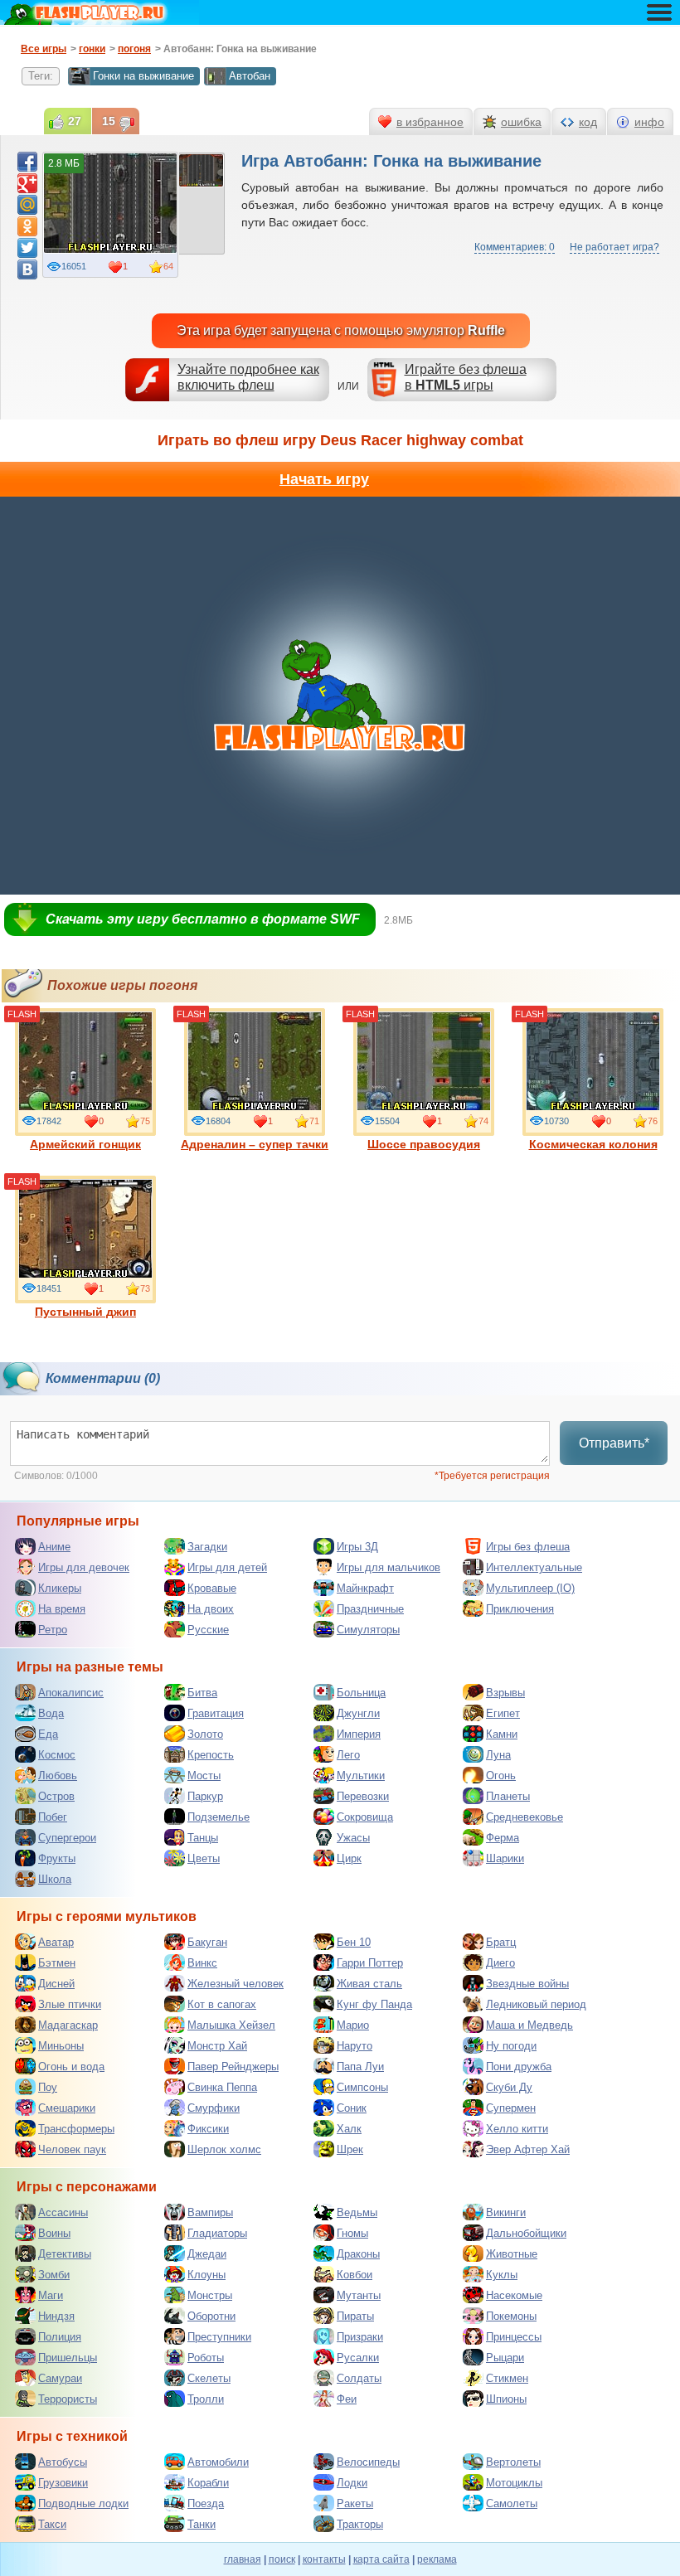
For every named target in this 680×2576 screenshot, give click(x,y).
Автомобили (218, 2462)
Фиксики (208, 2129)
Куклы (502, 2275)
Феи (347, 2399)
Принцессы (514, 2337)
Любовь (58, 1776)
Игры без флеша (528, 1547)
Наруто (355, 2046)
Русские (208, 1630)
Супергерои (67, 1838)
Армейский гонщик (85, 1144)
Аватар (56, 1942)
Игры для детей (227, 1567)
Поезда (206, 2503)
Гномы (352, 2233)
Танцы (203, 1838)
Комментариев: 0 (515, 247)
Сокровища (365, 1817)
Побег (53, 1817)
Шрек (350, 2149)
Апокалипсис (71, 1693)
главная (243, 2559)
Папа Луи (360, 2067)
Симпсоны (362, 2087)
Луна (498, 1755)
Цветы (204, 1858)
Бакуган (207, 1942)
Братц (501, 1942)
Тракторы (360, 2524)
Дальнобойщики (526, 2233)
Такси (52, 2524)
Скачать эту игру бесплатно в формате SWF (203, 919)
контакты (324, 2559)
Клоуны (206, 2275)
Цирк (349, 1858)
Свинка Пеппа (222, 2087)
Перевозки (363, 1796)
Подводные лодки (83, 2503)
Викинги (506, 2212)
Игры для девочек (84, 1567)
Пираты (355, 2316)
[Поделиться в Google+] (27, 183)
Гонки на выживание (143, 76)
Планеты (508, 1796)
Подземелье (219, 1817)
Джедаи (207, 2254)
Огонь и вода (71, 2067)
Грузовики (63, 2483)
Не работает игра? (614, 247)
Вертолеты (513, 2462)
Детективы (65, 2254)
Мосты (204, 1776)
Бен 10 (354, 1942)
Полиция (60, 2337)
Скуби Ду (509, 2087)
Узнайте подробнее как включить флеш (248, 377)
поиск (282, 2559)
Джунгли (358, 1713)
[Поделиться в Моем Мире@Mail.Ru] (27, 205)
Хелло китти (517, 2129)
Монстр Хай (217, 2046)
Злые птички (70, 2004)
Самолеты (512, 2503)
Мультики (361, 1776)
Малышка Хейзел (231, 2025)
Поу (48, 2087)
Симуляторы (368, 1630)
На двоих (211, 1609)
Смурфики (214, 2108)
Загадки (207, 1547)
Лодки (352, 2483)
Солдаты (359, 2378)
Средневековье (525, 1817)
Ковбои (355, 2275)
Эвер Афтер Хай (528, 2149)
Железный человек (236, 1984)
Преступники (219, 2337)
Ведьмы (357, 2212)
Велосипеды (368, 2462)
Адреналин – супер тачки (255, 1144)
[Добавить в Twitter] (27, 248)
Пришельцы (68, 2358)
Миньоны (61, 2046)
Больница (361, 1693)
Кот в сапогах (222, 2004)
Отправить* (614, 1443)
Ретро (53, 1630)
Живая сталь (369, 1984)
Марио (353, 2025)
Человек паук (72, 2149)
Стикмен (507, 2378)
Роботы (206, 2358)
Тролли (206, 2399)
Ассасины (63, 2212)
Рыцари (505, 2358)
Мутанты (359, 2295)
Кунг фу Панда (374, 2004)
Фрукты (57, 1858)
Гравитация (216, 1713)
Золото (205, 1734)
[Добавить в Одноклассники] (27, 226)
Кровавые (212, 1588)
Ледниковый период (536, 2004)
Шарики (505, 1858)
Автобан (250, 76)
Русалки (358, 2358)
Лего (348, 1755)
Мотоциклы (514, 2483)
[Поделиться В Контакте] (27, 269)
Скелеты (209, 2378)
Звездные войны (527, 1984)
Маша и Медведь (529, 2025)
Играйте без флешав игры (466, 377)
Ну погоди (511, 2046)
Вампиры (210, 2212)
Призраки (360, 2337)
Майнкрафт (365, 1588)
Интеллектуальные (534, 1567)
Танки (202, 2524)
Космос (57, 1755)
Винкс (202, 1963)
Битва (202, 1693)
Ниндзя (56, 2316)
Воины (54, 2233)
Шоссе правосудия (424, 1144)
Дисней (56, 1984)
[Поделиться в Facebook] (27, 162)
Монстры (210, 2295)
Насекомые (514, 2295)
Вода (51, 1713)
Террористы (68, 2399)
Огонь (501, 1776)
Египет (503, 1713)
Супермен (511, 2108)
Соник (352, 2108)
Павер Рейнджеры (233, 2067)
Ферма (503, 1838)
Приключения (520, 1609)
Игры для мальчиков (389, 1567)
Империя (359, 1734)
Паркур (205, 1796)
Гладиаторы (217, 2233)
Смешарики (67, 2108)
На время (62, 1609)
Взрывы (505, 1693)
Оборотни (211, 2316)
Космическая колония (593, 1144)
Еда (48, 1734)
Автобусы (63, 2462)
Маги (51, 2295)
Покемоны (511, 2316)
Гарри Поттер (370, 1963)
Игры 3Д (357, 1547)
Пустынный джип (85, 1312)
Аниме (54, 1547)
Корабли (208, 2483)
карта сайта (381, 2559)
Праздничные (370, 1609)
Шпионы (506, 2399)
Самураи (60, 2378)
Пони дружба (519, 2067)
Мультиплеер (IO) (530, 1588)
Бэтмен (57, 1963)
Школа (55, 1879)
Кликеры (60, 1588)
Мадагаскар (68, 2025)
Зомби (54, 2275)
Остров (56, 1796)
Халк (349, 2129)
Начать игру (324, 479)
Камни (502, 1734)
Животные (512, 2254)
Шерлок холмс (224, 2149)
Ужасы (353, 1838)
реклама (437, 2559)
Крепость (211, 1755)
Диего (500, 1963)
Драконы (358, 2254)
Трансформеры (76, 2129)
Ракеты (355, 2503)
